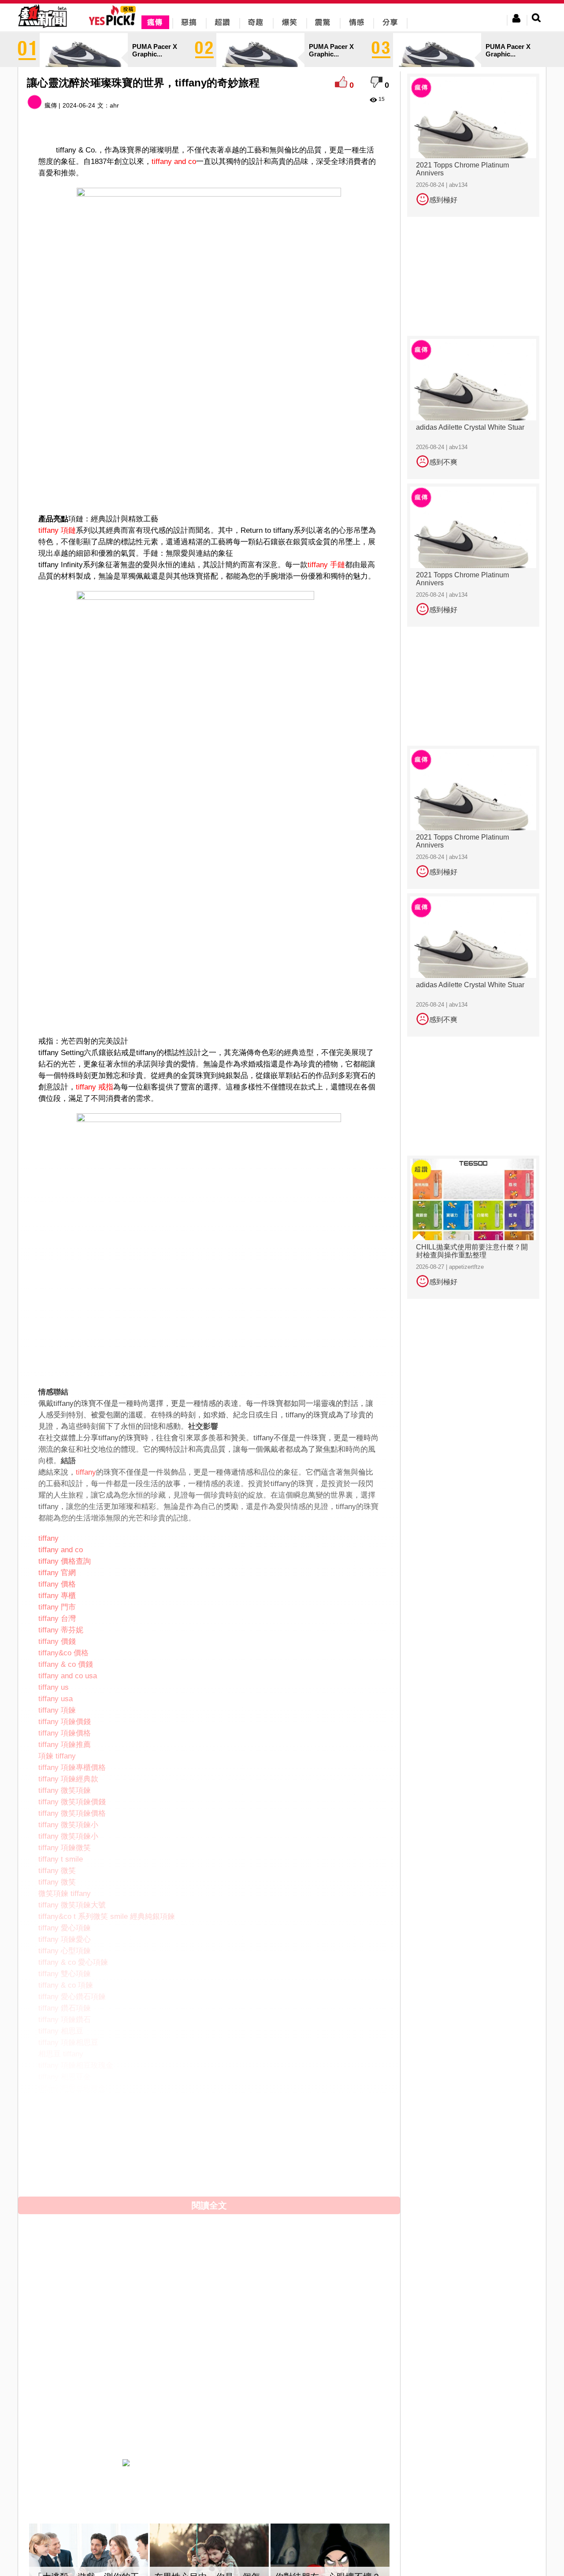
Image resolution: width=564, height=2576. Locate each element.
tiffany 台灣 (57, 1619)
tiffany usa (56, 1699)
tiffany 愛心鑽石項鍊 (72, 1997)
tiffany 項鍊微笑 (65, 1848)
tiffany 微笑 (57, 1871)
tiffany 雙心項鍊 (65, 1974)
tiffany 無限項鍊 (65, 2111)
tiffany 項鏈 (57, 530)
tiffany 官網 (57, 1573)
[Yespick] (114, 24)
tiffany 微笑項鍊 (65, 1790)
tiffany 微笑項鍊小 (68, 1825)
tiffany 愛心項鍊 (65, 1928)
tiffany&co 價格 (63, 1653)
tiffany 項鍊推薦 (65, 1745)
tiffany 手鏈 (326, 565)
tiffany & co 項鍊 (66, 1985)
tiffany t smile (61, 1859)
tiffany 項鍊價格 (65, 1733)
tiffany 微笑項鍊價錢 (72, 1802)
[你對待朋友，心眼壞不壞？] (330, 2560)
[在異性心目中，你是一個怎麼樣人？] (209, 2560)
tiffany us (54, 1687)
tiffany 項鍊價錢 (65, 1722)
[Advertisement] (209, 481)
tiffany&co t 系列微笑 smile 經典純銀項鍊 (107, 1916)
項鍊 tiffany (57, 1756)
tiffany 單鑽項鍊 (65, 2134)
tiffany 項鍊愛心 (65, 1939)
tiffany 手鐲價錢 (65, 2180)
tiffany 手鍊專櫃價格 (72, 2191)
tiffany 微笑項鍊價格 (72, 1813)
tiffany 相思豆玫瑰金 (72, 2088)
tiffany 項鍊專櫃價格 (72, 1768)
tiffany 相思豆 (61, 2031)
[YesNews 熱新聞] (42, 28)
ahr (114, 105)
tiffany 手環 (57, 2157)
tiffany (86, 1472)
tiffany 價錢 (57, 1641)
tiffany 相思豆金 (65, 2077)
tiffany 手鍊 (57, 2146)
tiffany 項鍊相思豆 (68, 2043)
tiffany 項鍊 (57, 1710)
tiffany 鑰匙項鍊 (65, 2123)
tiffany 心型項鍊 (65, 1951)
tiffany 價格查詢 (65, 1561)
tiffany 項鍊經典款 (68, 1779)
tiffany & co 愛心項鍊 (73, 1962)
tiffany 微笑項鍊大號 (72, 1905)
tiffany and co (174, 162)
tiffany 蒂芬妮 (61, 1630)
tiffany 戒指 (95, 1087)
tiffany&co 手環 (63, 2169)
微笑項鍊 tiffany (65, 1894)
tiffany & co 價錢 (66, 1664)
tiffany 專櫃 (57, 1596)
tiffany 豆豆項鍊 (65, 2100)
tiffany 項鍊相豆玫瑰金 (76, 2065)
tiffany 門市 (57, 1607)
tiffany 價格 (57, 1584)
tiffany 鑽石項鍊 (65, 2008)
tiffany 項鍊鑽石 (65, 2020)
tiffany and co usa (68, 1676)
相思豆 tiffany (61, 2054)
